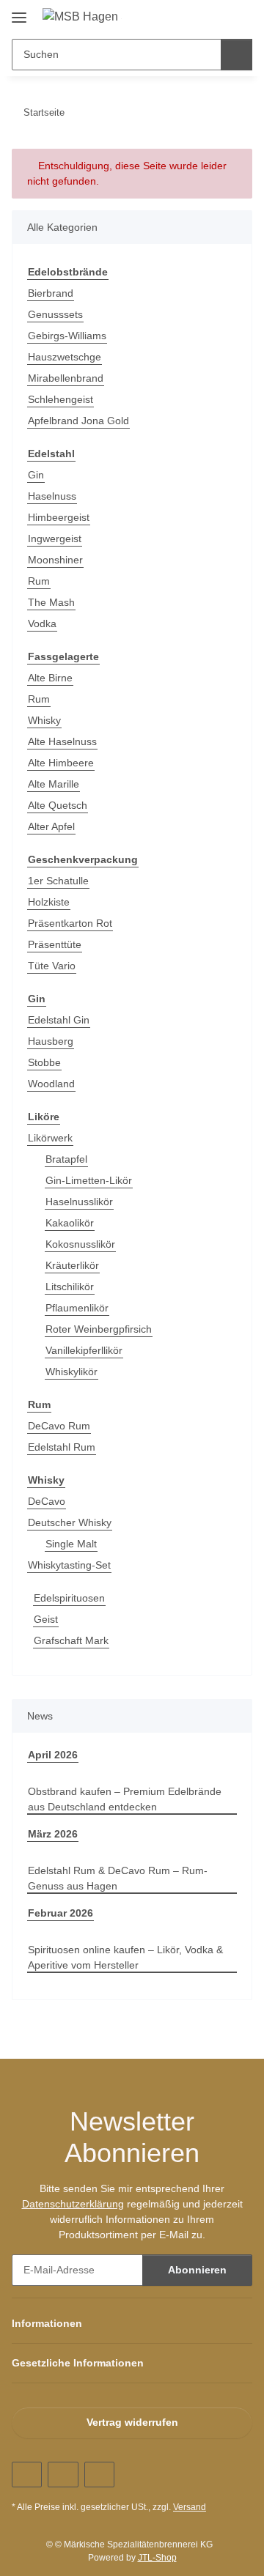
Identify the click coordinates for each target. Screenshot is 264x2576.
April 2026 (53, 1755)
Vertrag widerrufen (132, 2422)
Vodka (42, 623)
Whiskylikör (71, 1372)
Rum (39, 581)
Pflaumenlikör (77, 1308)
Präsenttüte (55, 944)
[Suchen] (236, 55)
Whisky (44, 720)
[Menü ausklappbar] (19, 12)
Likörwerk (50, 1138)
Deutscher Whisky (70, 1522)
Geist (46, 1619)
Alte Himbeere (61, 763)
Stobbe (44, 1062)
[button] (194, 16)
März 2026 (53, 1834)
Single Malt (71, 1544)
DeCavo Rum (59, 1426)
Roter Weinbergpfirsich (99, 1329)
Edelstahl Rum (62, 1447)
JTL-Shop (157, 2558)
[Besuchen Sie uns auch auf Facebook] (27, 2475)
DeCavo (47, 1501)
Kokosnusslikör (80, 1244)
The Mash (51, 602)
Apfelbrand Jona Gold (78, 421)
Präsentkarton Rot (70, 923)
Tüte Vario (52, 966)
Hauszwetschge (65, 357)
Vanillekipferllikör (84, 1350)
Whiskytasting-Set (69, 1565)
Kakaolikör (70, 1223)
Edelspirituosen (69, 1598)
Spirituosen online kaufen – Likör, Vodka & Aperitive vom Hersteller (125, 1957)
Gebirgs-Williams (67, 336)
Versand (190, 2507)
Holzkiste (49, 902)
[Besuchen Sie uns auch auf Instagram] (99, 2475)
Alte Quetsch (58, 805)
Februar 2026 (60, 1913)
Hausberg (51, 1041)
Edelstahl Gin (59, 1020)
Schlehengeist (60, 399)
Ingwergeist (55, 538)
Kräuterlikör (72, 1265)
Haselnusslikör (79, 1202)
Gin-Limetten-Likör (89, 1180)
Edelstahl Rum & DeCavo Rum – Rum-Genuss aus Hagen (118, 1878)
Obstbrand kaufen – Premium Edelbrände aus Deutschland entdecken (125, 1799)
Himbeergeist (59, 517)
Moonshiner (55, 560)
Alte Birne (50, 678)
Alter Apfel (51, 826)
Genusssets (55, 314)
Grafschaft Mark (71, 1640)
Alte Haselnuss (62, 741)
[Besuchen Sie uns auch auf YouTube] (63, 2475)
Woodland (51, 1084)
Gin (36, 475)
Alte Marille (54, 784)
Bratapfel (66, 1159)
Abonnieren (197, 2270)
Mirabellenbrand (66, 378)
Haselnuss (52, 496)
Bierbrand (51, 293)
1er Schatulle (58, 881)
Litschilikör (70, 1287)
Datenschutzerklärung (73, 2204)
